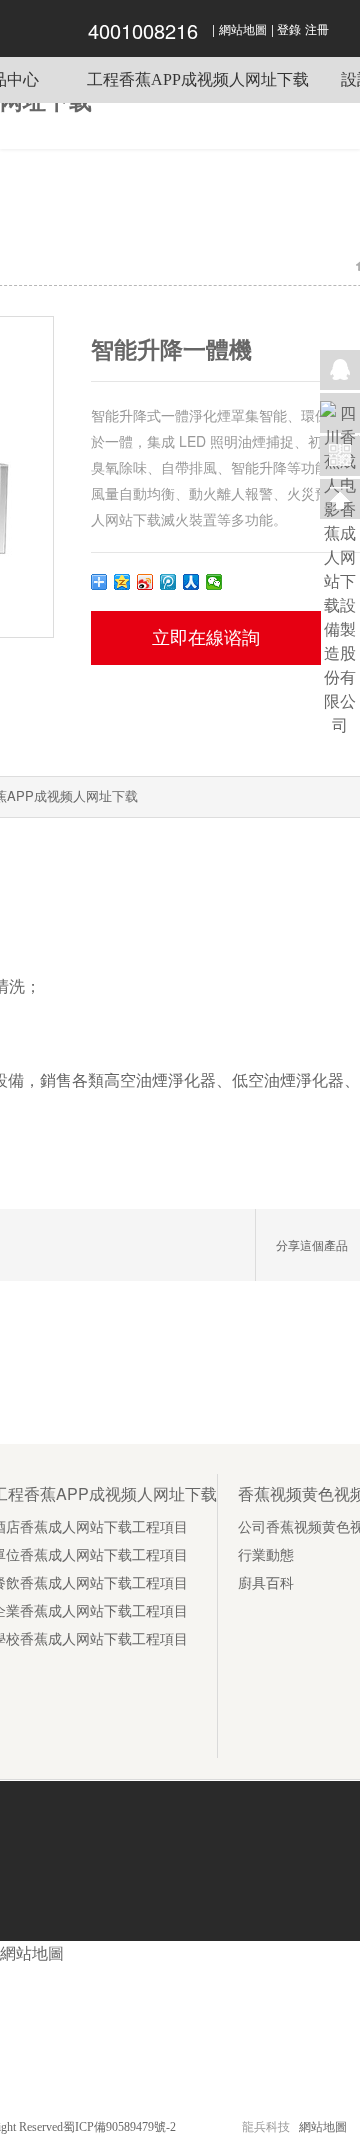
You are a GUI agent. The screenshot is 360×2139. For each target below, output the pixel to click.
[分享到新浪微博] (145, 582)
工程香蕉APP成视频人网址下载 (198, 79)
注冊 (317, 30)
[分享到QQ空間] (122, 582)
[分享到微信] (214, 582)
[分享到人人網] (191, 582)
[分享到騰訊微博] (168, 582)
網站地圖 (243, 30)
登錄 (289, 30)
